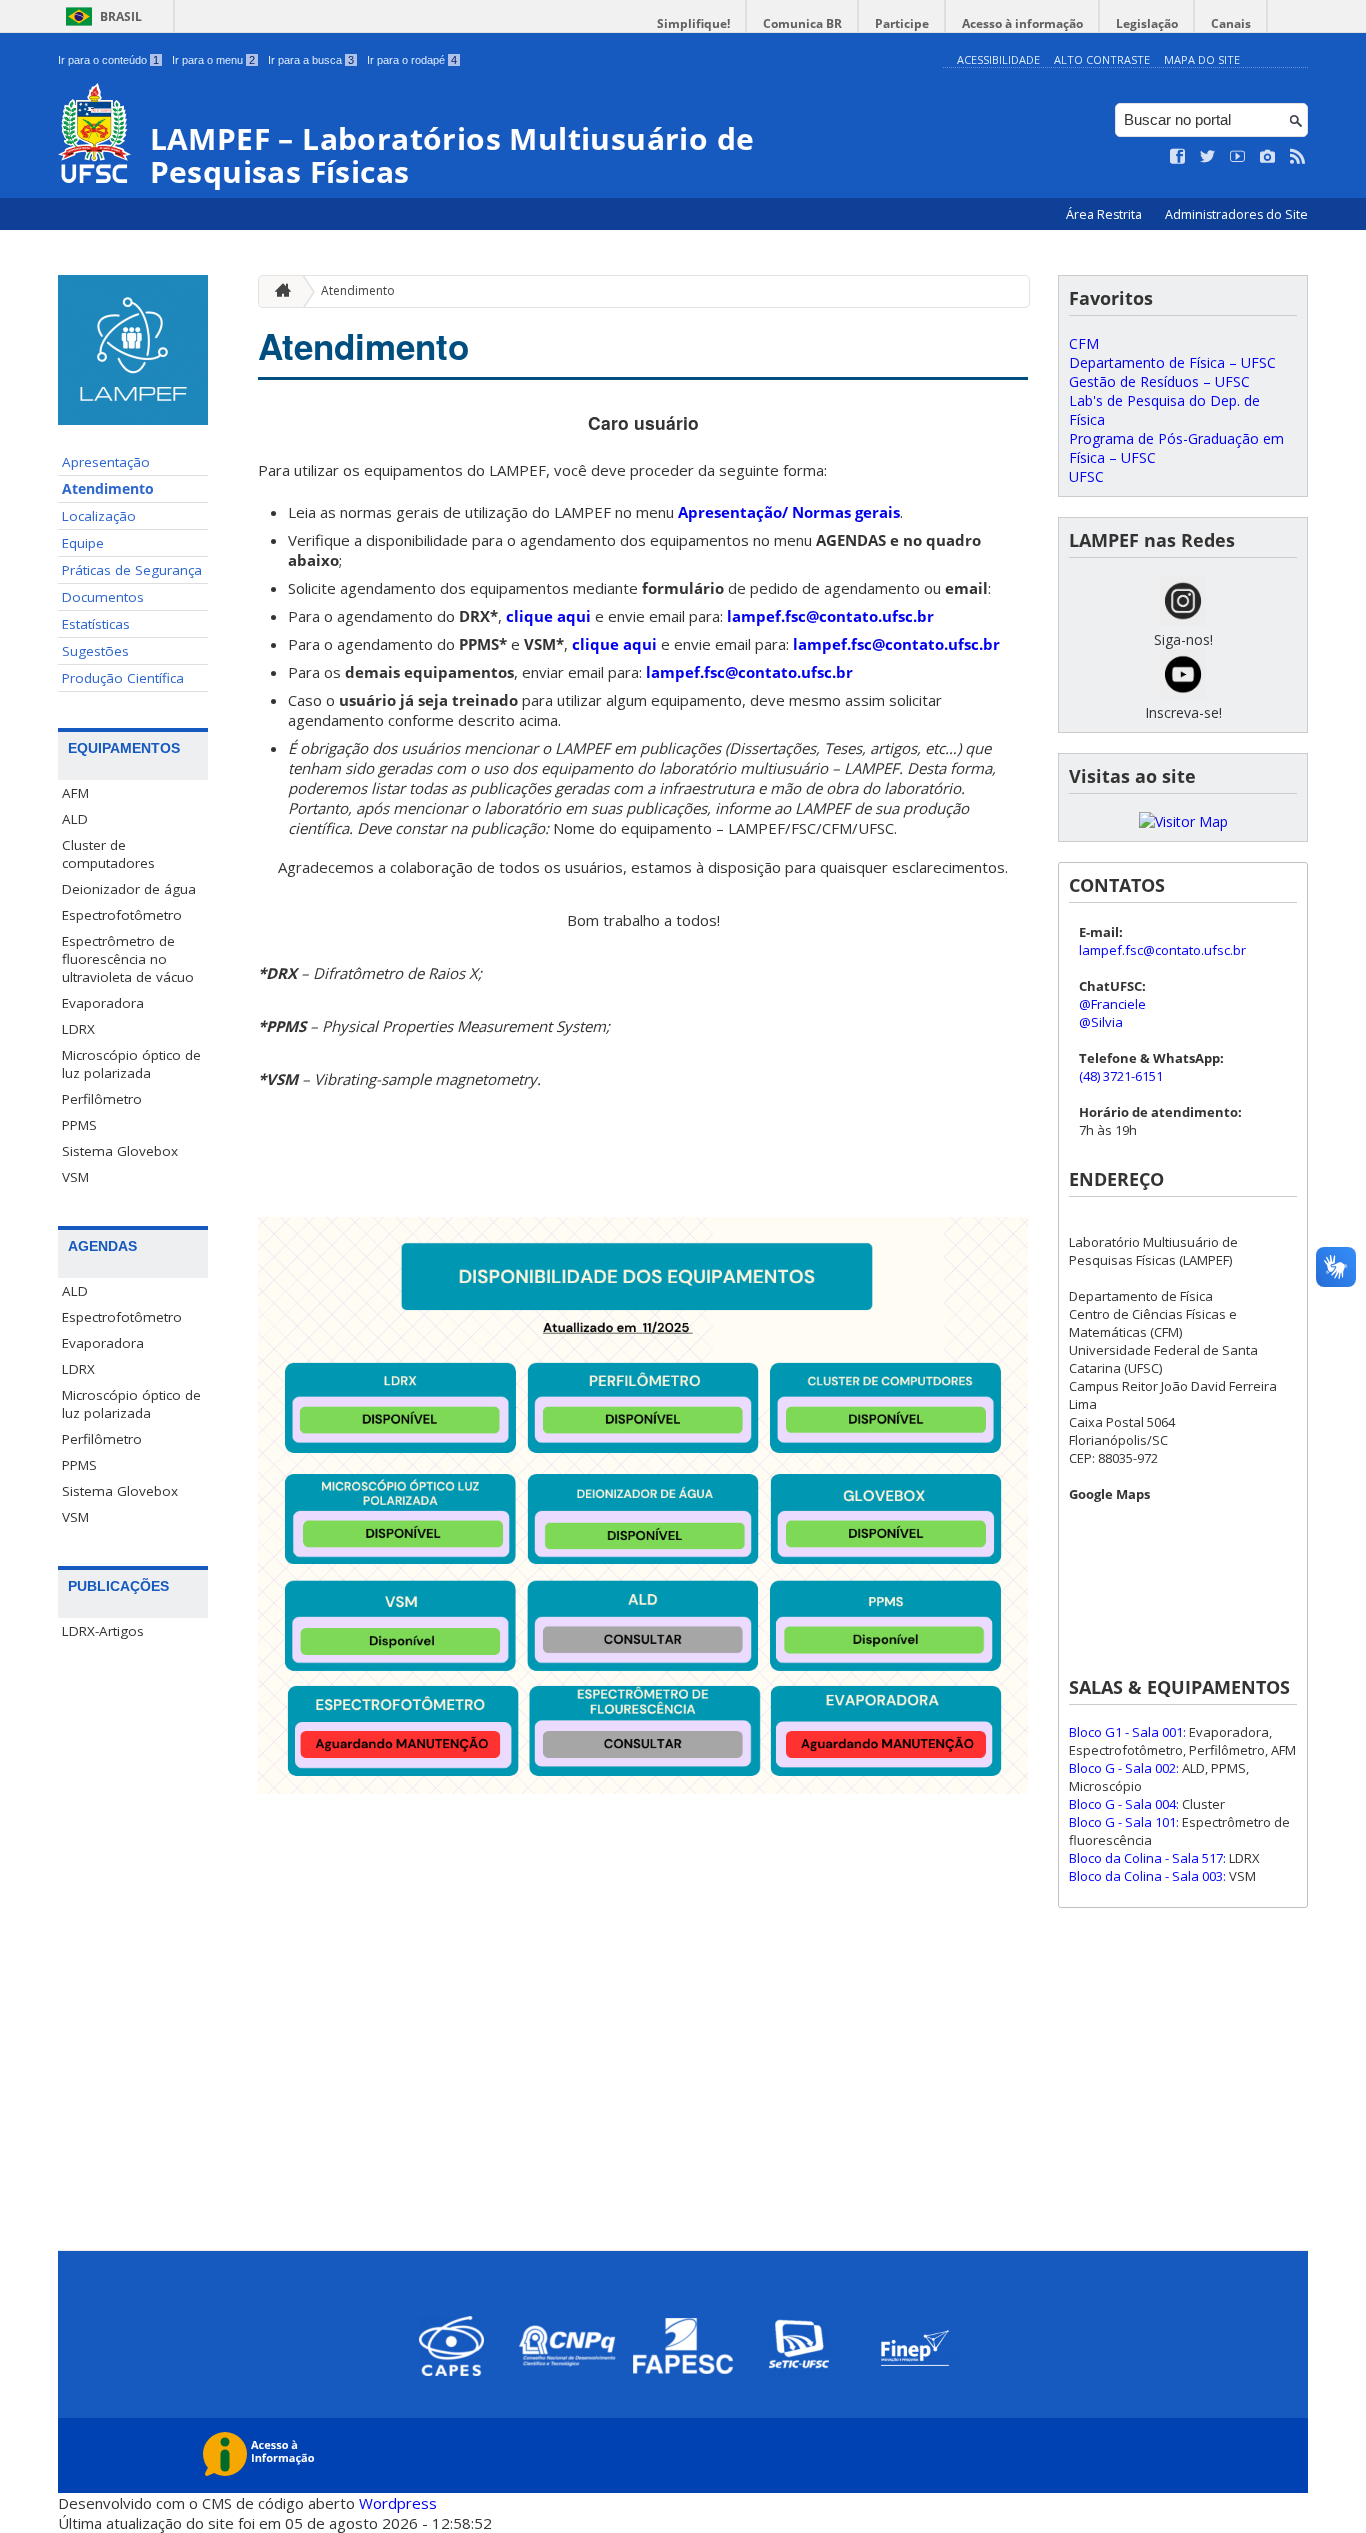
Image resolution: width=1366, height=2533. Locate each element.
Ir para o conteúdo (108, 60)
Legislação (1147, 23)
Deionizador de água (129, 889)
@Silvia (1101, 1022)
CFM (1084, 343)
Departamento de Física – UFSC (1172, 362)
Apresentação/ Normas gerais (789, 512)
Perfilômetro (102, 1099)
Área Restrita (1105, 214)
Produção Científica (123, 678)
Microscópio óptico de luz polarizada (131, 1064)
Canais (1231, 23)
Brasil (121, 16)
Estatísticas (96, 624)
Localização (99, 516)
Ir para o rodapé (412, 60)
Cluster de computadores (108, 854)
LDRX (78, 1029)
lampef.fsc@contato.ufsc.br (830, 616)
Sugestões (95, 651)
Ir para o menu (213, 60)
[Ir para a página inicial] (278, 291)
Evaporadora (103, 1003)
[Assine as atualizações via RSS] (1298, 157)
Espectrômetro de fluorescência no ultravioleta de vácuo (128, 959)
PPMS (79, 1125)
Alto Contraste (1102, 59)
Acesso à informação (1022, 23)
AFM (75, 793)
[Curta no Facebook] (1178, 157)
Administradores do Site (1236, 214)
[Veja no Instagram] (1268, 157)
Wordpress (398, 2503)
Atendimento (108, 489)
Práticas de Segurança (132, 570)
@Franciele (1112, 1004)
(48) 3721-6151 (1121, 1076)
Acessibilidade (998, 59)
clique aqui (548, 616)
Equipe (83, 543)
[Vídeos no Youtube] (1238, 157)
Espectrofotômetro (122, 915)
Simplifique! (693, 23)
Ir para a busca (311, 60)
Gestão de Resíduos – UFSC (1159, 381)
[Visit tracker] (1183, 821)
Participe (902, 23)
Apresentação (106, 462)
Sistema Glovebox (120, 1151)
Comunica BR (802, 23)
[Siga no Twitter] (1208, 157)
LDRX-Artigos (103, 1631)
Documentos (103, 597)
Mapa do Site (1202, 59)
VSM (75, 1177)
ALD (75, 819)
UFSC (1086, 476)
